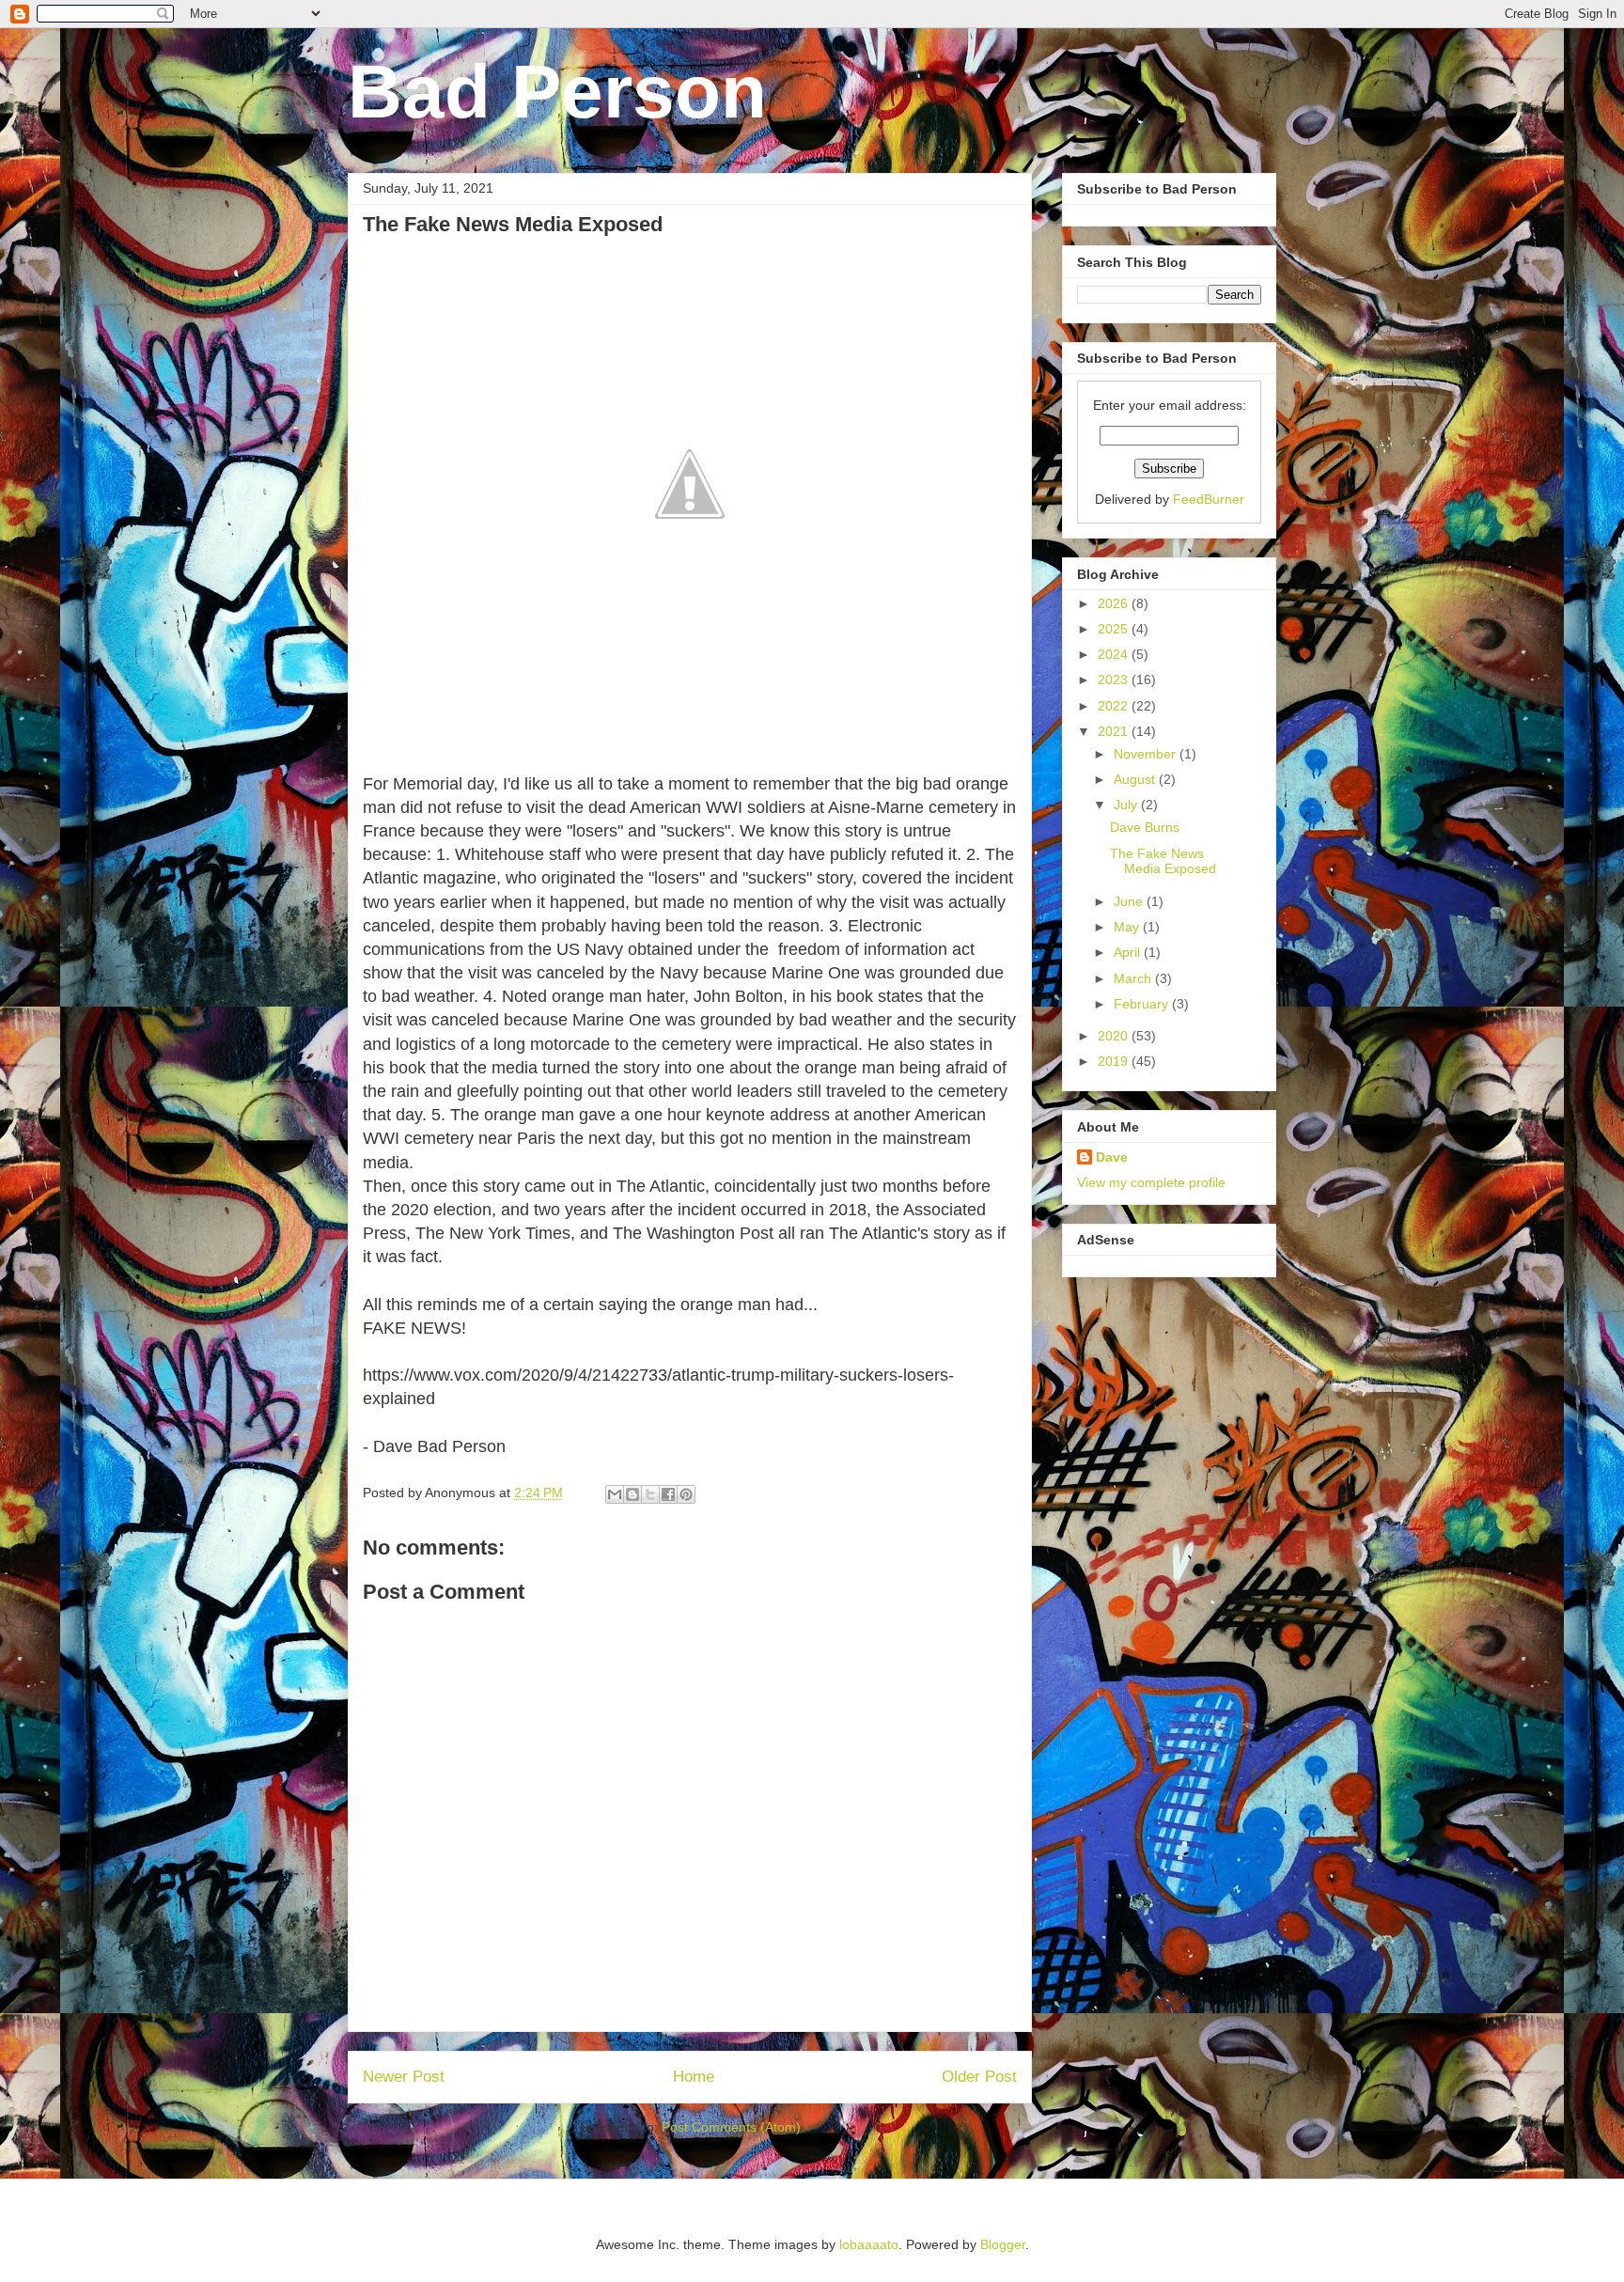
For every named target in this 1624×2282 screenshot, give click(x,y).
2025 (1115, 629)
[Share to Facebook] (668, 1494)
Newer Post (404, 2077)
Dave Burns (1145, 827)
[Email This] (615, 1494)
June (1130, 901)
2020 (1115, 1036)
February (1143, 1004)
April (1129, 952)
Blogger (1003, 2244)
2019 (1115, 1061)
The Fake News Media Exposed (1163, 861)
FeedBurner (1209, 499)
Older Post (979, 2077)
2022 (1115, 706)
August (1136, 779)
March (1134, 978)
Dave (1112, 1157)
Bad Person (557, 92)
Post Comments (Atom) (731, 2127)
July (1127, 805)
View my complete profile (1151, 1182)
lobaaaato (869, 2244)
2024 (1115, 654)
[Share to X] (650, 1494)
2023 (1115, 680)
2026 (1115, 603)
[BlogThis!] (632, 1494)
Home (694, 2077)
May (1128, 927)
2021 (1115, 731)
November (1147, 754)
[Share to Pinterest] (686, 1494)
